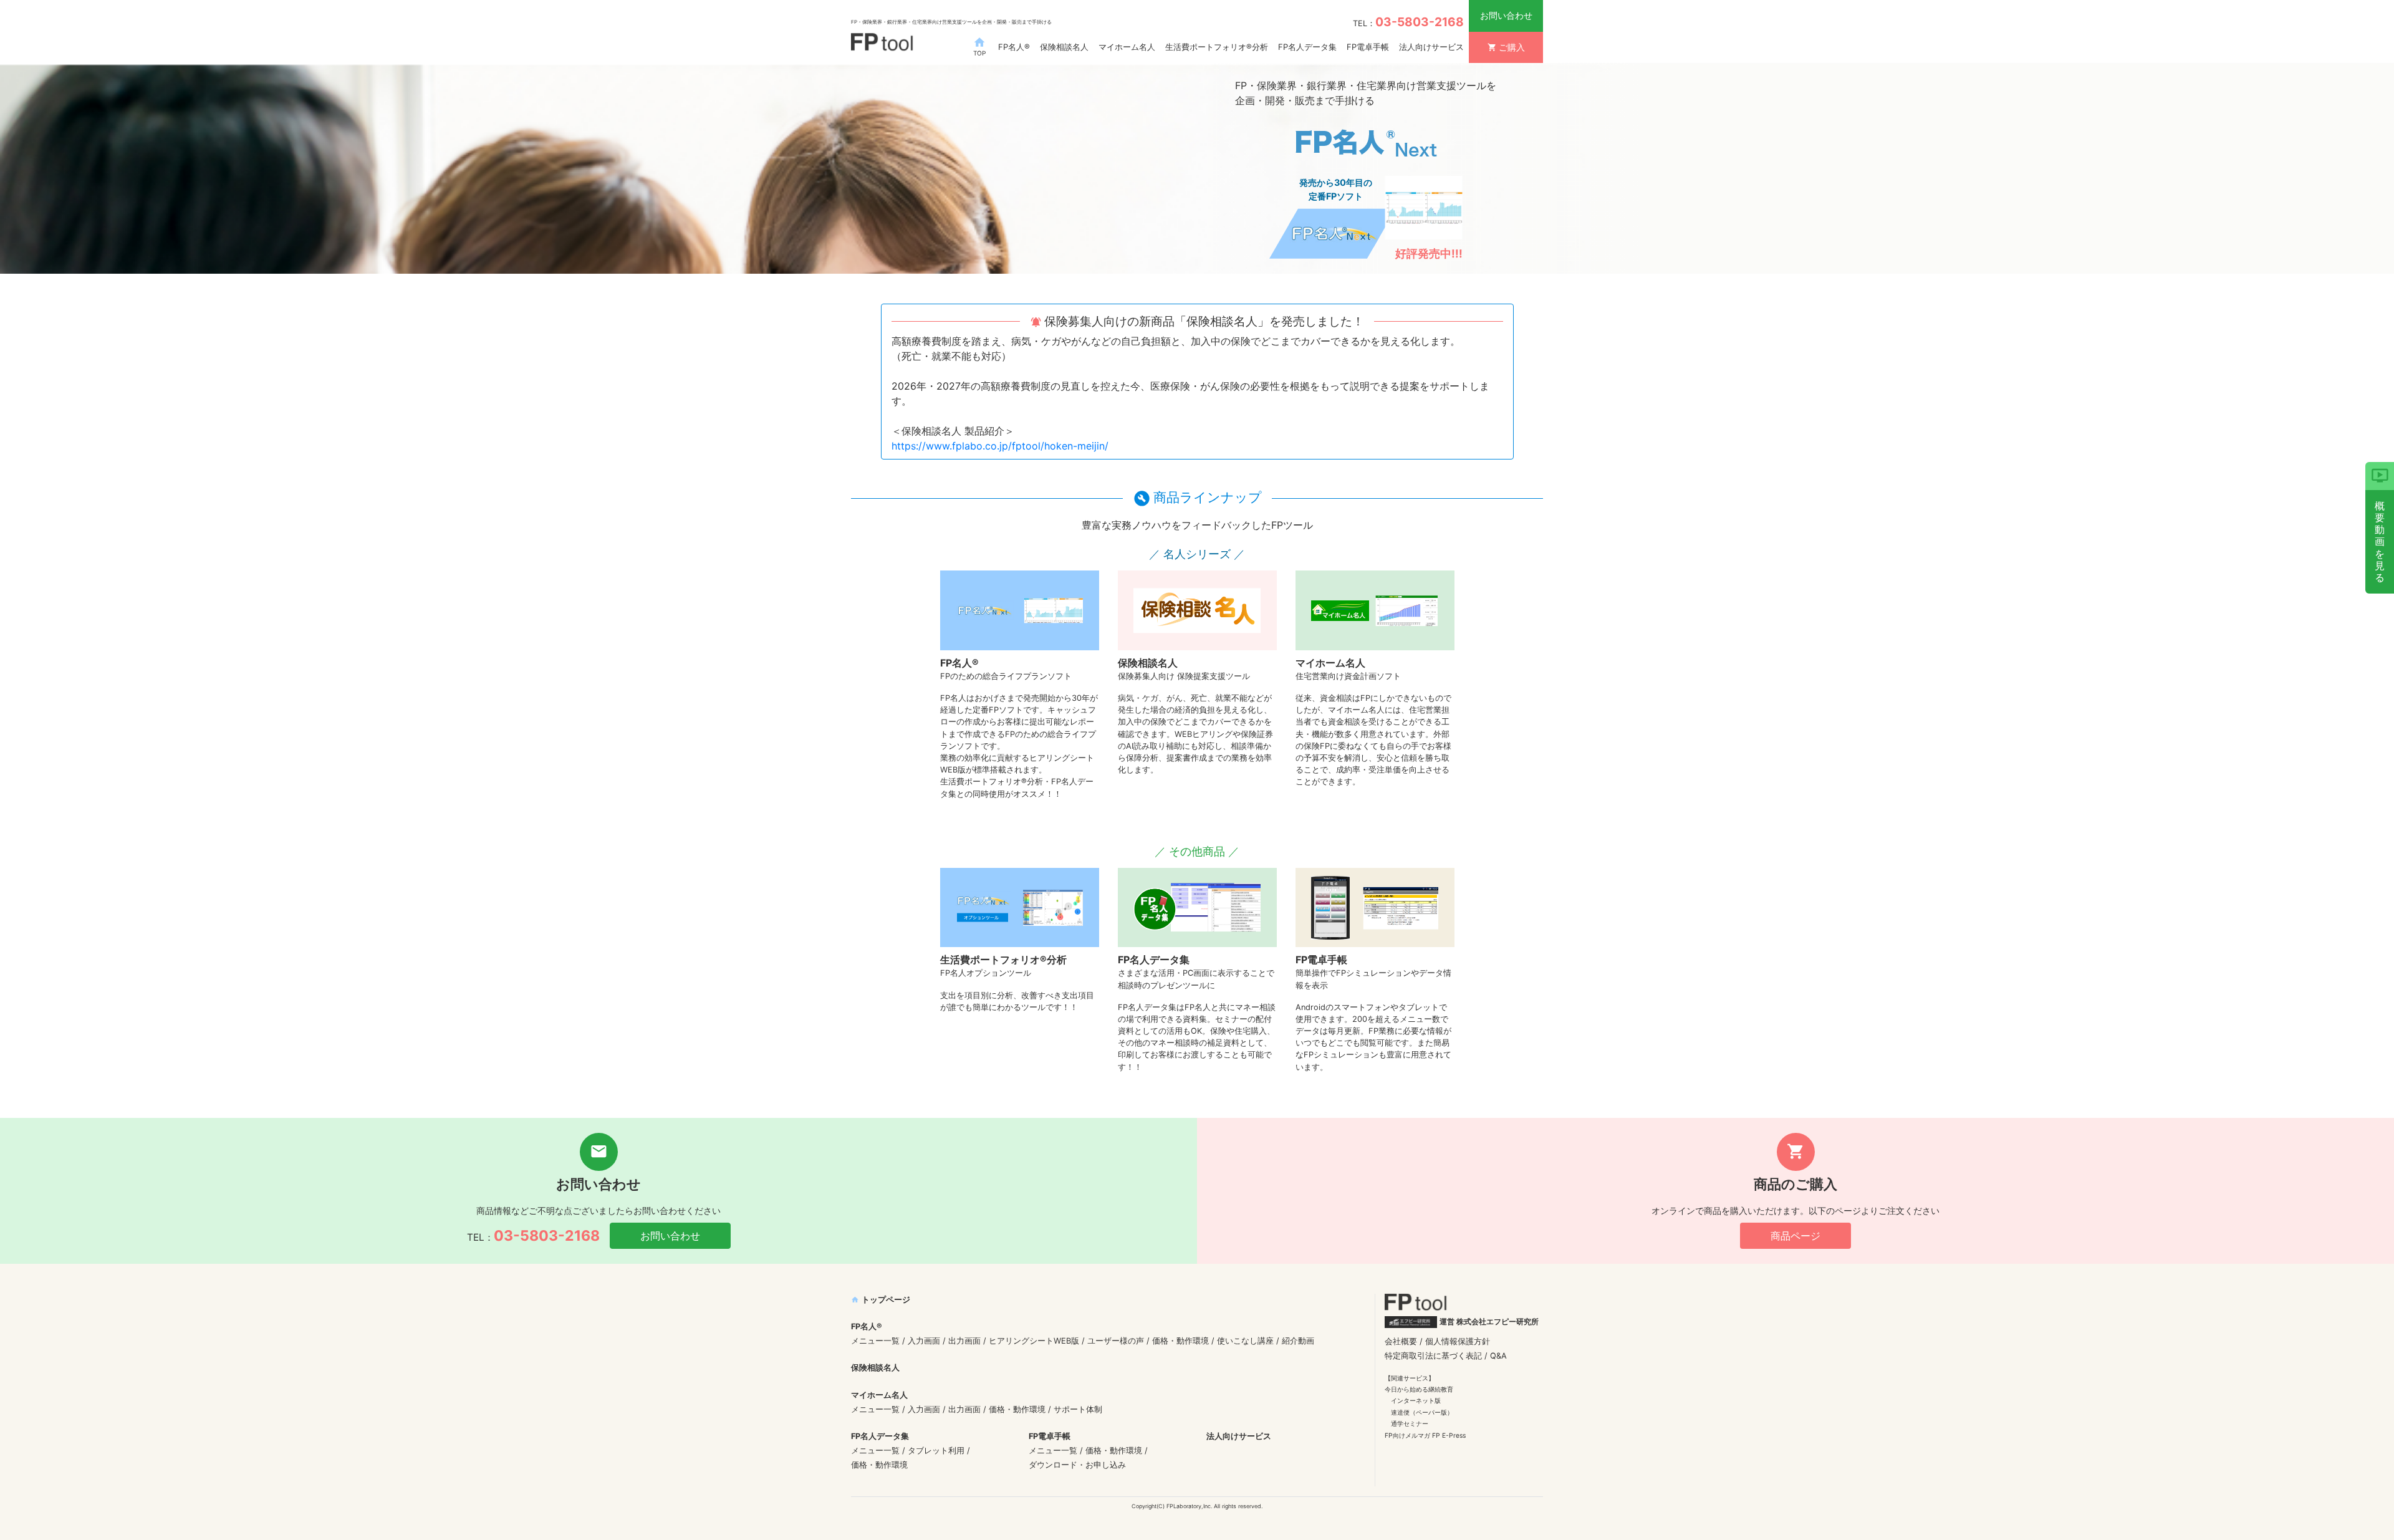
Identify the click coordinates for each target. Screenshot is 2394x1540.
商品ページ (1795, 1236)
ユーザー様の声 (1116, 1341)
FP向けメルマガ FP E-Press (1425, 1435)
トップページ (881, 1300)
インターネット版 (1416, 1400)
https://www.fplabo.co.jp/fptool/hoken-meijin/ (1000, 446)
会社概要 (1401, 1341)
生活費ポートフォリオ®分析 (1217, 47)
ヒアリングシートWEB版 (1034, 1341)
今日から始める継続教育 (1419, 1389)
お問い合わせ (1506, 15)
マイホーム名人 (1127, 47)
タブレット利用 (936, 1451)
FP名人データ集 (1307, 47)
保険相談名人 (1064, 47)
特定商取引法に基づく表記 (1433, 1356)
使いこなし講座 (1245, 1341)
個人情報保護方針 (1458, 1341)
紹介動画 (1298, 1341)
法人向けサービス (1431, 47)
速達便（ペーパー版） (1422, 1412)
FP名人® (1014, 47)
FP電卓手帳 (1368, 47)
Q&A (1498, 1356)
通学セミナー (1410, 1423)
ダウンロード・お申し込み (1077, 1465)
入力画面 (924, 1341)
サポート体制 (1078, 1409)
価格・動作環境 (1180, 1341)
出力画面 (964, 1341)
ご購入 (1506, 47)
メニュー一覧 (875, 1341)
